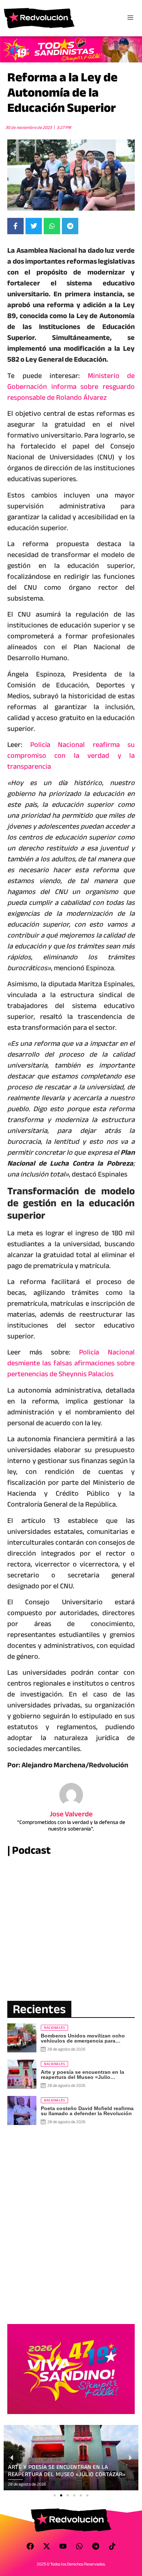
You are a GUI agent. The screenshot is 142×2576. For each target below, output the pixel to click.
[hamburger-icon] (130, 18)
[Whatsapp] (79, 2546)
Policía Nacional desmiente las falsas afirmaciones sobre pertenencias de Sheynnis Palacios (71, 1363)
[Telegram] (96, 2546)
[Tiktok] (112, 2546)
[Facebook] (30, 2546)
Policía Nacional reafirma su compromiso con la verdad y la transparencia (71, 755)
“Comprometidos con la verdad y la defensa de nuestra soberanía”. (71, 1825)
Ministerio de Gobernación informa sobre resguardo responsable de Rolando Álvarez (71, 387)
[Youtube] (63, 2546)
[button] (55, 2495)
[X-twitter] (47, 2546)
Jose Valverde (71, 1814)
